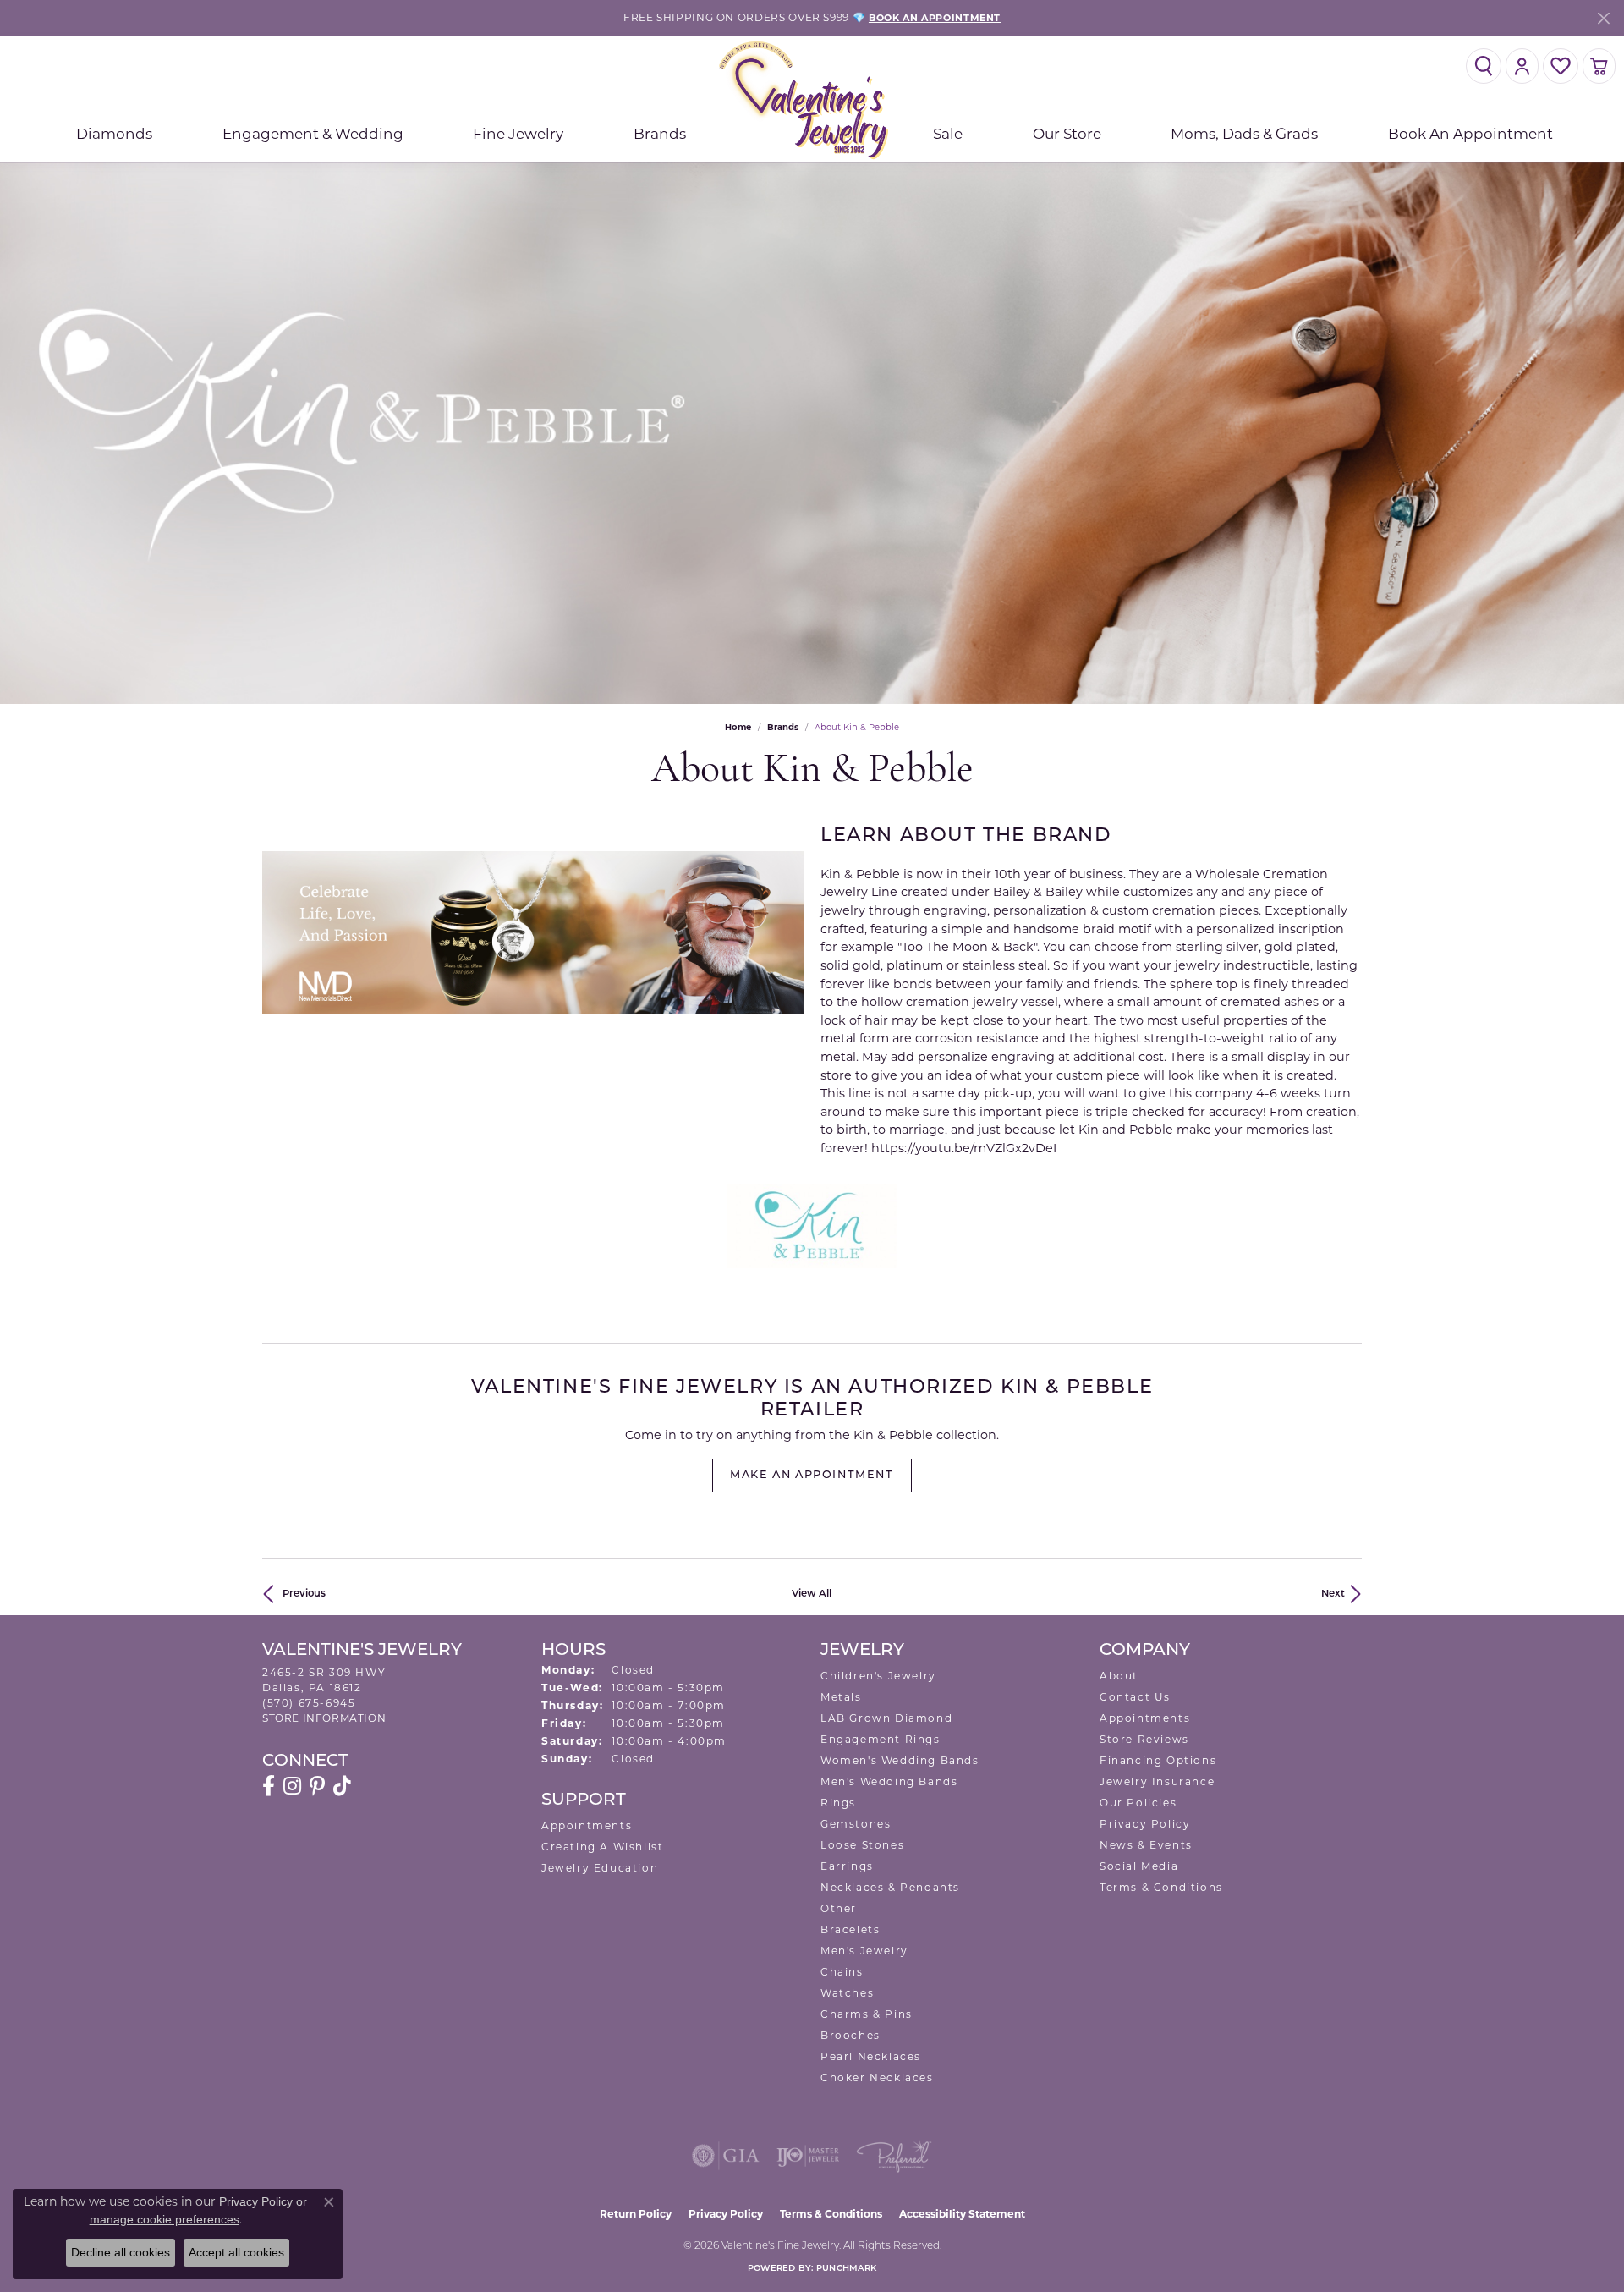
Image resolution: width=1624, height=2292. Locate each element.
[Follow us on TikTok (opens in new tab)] (342, 1786)
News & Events (1146, 1845)
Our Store (1067, 134)
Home (738, 727)
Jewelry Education (600, 1868)
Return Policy (636, 2214)
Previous (304, 1594)
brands (783, 727)
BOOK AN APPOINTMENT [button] (935, 18)
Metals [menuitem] (841, 1697)
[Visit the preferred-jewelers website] (894, 2156)
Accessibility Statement (962, 2214)
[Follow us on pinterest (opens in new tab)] (317, 1786)
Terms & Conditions (1161, 1887)
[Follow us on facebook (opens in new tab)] (269, 1786)
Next (1333, 1594)
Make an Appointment (812, 1475)
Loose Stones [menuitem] (862, 1845)
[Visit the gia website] (726, 2156)
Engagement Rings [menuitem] (881, 1739)
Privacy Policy (1145, 1824)
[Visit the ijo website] (808, 2156)
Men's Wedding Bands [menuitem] (889, 1781)
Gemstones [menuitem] (856, 1824)
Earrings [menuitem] (847, 1866)
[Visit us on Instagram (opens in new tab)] (292, 1786)
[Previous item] (275, 933)
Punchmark (846, 2269)
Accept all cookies (236, 2252)
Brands (660, 134)
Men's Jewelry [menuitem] (864, 1951)
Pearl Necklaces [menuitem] (871, 2056)
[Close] (1603, 18)
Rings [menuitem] (838, 1803)
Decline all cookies (121, 2252)
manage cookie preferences (165, 2219)
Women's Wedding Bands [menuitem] (900, 1760)
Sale (948, 134)
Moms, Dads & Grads (1244, 134)
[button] (1484, 66)
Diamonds (114, 134)
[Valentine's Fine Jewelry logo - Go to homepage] (812, 99)
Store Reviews (1144, 1739)
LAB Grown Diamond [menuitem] (886, 1718)
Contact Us (1135, 1697)
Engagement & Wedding (313, 134)
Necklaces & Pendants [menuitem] (890, 1887)
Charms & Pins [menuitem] (867, 2014)
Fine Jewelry (518, 134)
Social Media (1139, 1866)
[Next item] (790, 933)
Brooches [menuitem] (850, 2035)
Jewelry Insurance (1157, 1781)
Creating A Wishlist (602, 1847)
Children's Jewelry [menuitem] (878, 1676)
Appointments (587, 1825)
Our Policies (1138, 1803)
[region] (533, 933)
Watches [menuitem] (847, 1993)
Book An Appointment (1470, 134)
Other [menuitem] (839, 1908)
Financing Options (1158, 1760)
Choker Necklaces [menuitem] (877, 2078)
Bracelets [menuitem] (850, 1929)
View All (812, 1594)
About (1119, 1676)
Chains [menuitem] (842, 1972)
